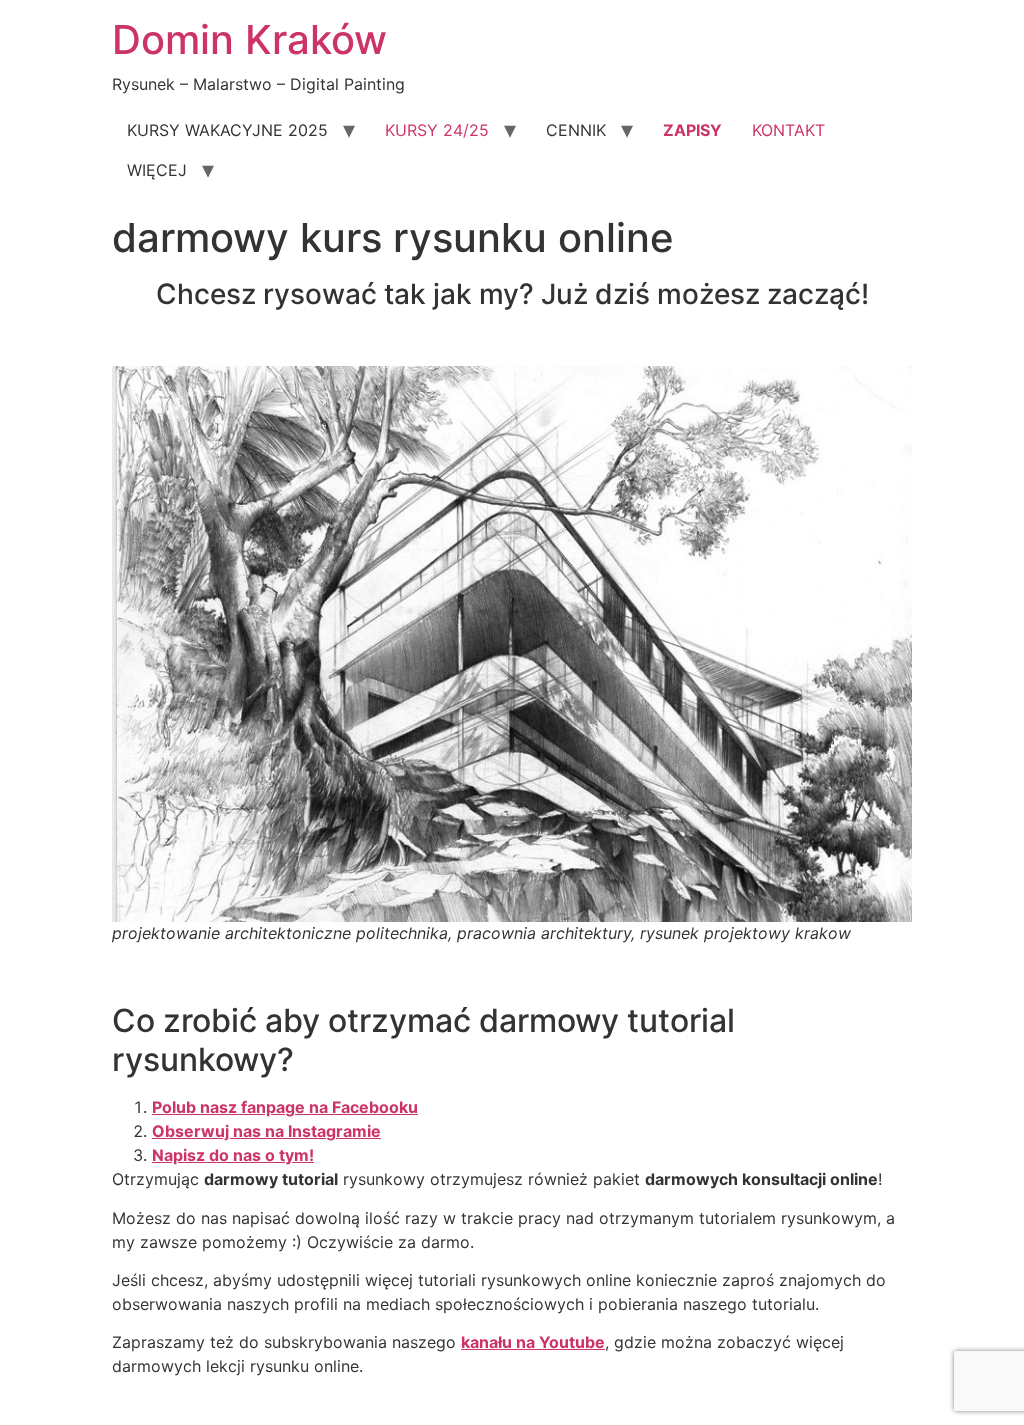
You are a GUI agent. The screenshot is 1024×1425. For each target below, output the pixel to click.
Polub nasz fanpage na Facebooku (285, 1107)
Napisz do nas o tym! (233, 1155)
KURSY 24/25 (437, 130)
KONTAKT (788, 130)
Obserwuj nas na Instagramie (266, 1131)
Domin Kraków (249, 39)
